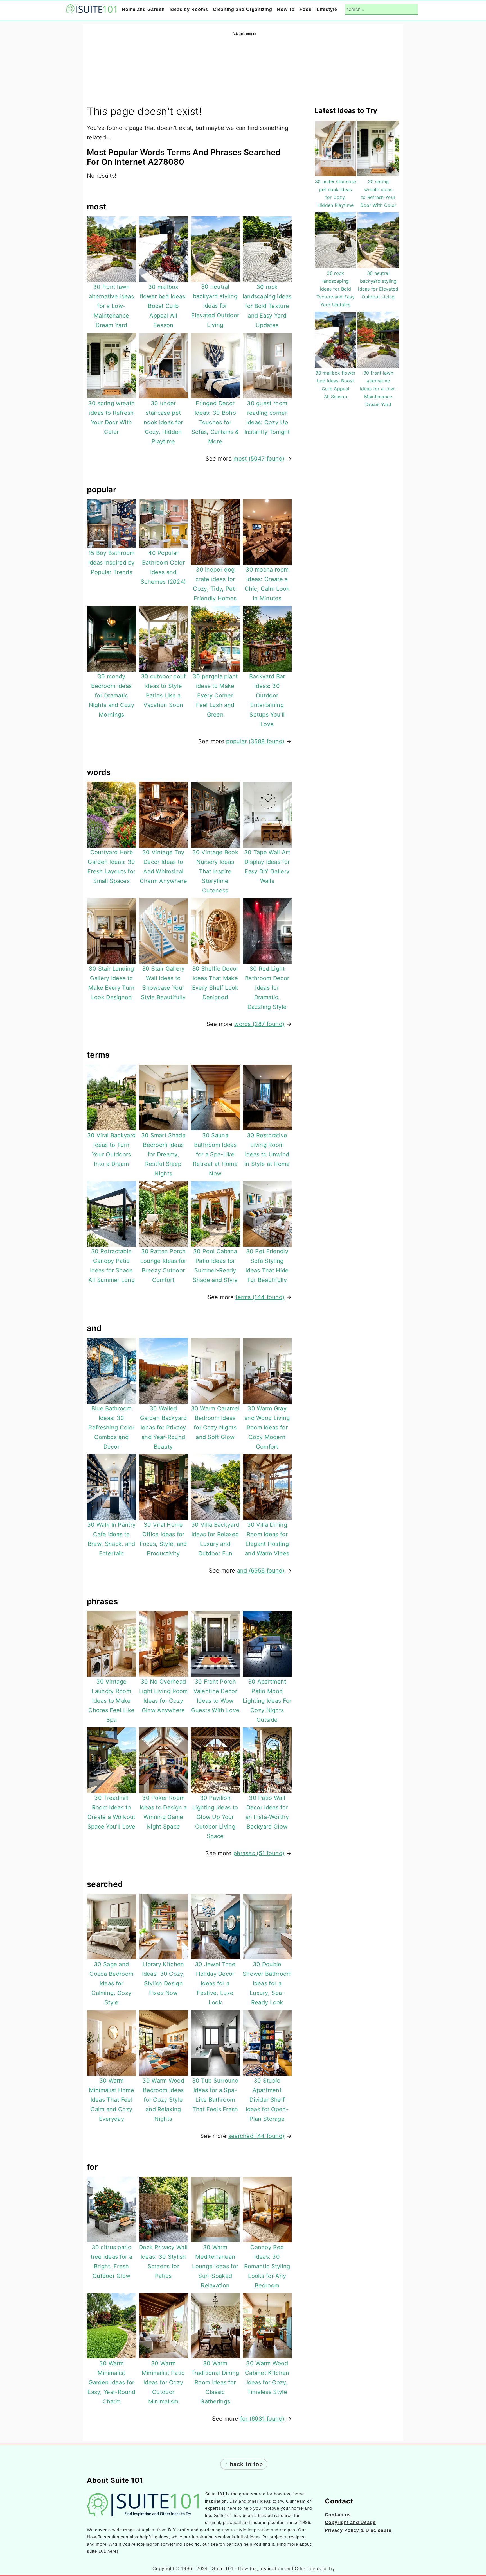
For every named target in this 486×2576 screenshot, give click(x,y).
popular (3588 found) (255, 741)
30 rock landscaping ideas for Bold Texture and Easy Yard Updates (267, 306)
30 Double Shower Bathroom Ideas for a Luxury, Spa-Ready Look (267, 1983)
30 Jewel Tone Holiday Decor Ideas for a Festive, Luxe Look (215, 1983)
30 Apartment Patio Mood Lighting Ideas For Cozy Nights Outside (267, 1701)
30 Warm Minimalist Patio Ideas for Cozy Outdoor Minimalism (163, 2382)
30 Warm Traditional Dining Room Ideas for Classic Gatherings (215, 2382)
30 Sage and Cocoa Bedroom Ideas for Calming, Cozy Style (111, 1983)
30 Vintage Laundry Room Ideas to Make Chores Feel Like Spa (111, 1701)
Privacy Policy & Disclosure (358, 2530)
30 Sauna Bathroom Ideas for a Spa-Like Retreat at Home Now (215, 1154)
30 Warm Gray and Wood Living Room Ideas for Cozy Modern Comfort (267, 1428)
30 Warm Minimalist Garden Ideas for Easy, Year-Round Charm (111, 2382)
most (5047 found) (259, 459)
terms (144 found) (260, 1297)
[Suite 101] (91, 10)
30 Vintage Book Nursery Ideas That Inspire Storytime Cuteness (215, 871)
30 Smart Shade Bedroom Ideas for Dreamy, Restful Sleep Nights (163, 1154)
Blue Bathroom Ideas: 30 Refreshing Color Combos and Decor (111, 1428)
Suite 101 (215, 2494)
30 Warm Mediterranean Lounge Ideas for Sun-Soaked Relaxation (215, 2266)
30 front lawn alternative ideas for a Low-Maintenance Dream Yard (112, 306)
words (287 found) (259, 1024)
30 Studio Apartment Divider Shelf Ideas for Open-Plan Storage (267, 2100)
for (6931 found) (262, 2419)
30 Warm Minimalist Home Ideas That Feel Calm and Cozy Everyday (112, 2100)
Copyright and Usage (350, 2522)
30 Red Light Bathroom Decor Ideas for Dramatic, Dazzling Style (267, 988)
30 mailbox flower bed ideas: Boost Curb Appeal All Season (163, 306)
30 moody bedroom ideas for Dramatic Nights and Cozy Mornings (112, 695)
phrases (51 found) (259, 1853)
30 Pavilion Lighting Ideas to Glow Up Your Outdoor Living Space (215, 1817)
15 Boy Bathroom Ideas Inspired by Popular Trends (112, 563)
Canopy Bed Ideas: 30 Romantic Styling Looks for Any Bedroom (267, 2266)
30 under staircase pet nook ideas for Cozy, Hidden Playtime (163, 422)
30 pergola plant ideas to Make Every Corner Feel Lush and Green (215, 695)
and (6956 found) (261, 1571)
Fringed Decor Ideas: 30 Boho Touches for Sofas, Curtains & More (215, 422)
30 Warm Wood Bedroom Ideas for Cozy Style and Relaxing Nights (163, 2100)
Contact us (338, 2515)
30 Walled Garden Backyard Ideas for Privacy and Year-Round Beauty (164, 1428)
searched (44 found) (256, 2136)
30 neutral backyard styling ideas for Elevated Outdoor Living (215, 306)
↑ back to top (244, 2464)
